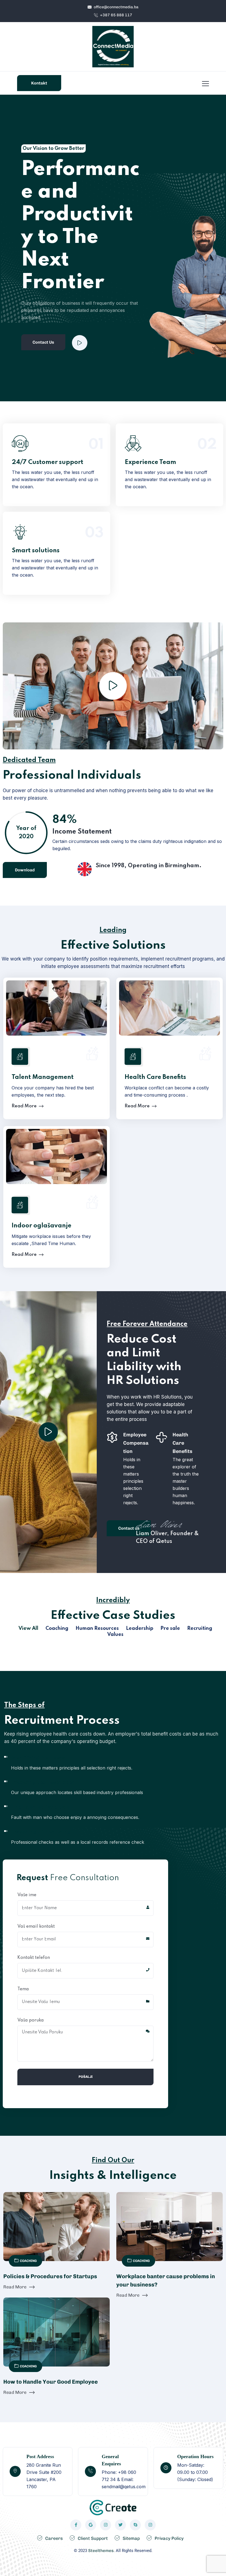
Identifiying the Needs (38, 1758)
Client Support (93, 2538)
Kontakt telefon (34, 1958)
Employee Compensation (136, 1443)
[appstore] (91, 2525)
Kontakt (39, 83)
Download (25, 870)
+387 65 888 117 (116, 15)
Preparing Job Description (43, 1782)
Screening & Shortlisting (41, 1832)
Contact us (129, 1528)
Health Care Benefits (155, 1077)
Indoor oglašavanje (41, 1226)
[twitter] (120, 2525)
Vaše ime (27, 1895)
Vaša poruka (31, 2020)
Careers (54, 2538)
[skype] (135, 2525)
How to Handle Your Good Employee (51, 2382)
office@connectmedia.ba (116, 7)
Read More (55, 465)
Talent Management (43, 1077)
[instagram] (106, 2525)
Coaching (28, 2261)
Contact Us (43, 342)
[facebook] (76, 2525)
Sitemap (131, 2538)
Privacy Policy (169, 2538)
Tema (23, 1989)
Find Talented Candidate (40, 1807)
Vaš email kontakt (36, 1927)
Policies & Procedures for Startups (50, 2276)
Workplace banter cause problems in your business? (166, 2280)
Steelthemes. (101, 2551)
